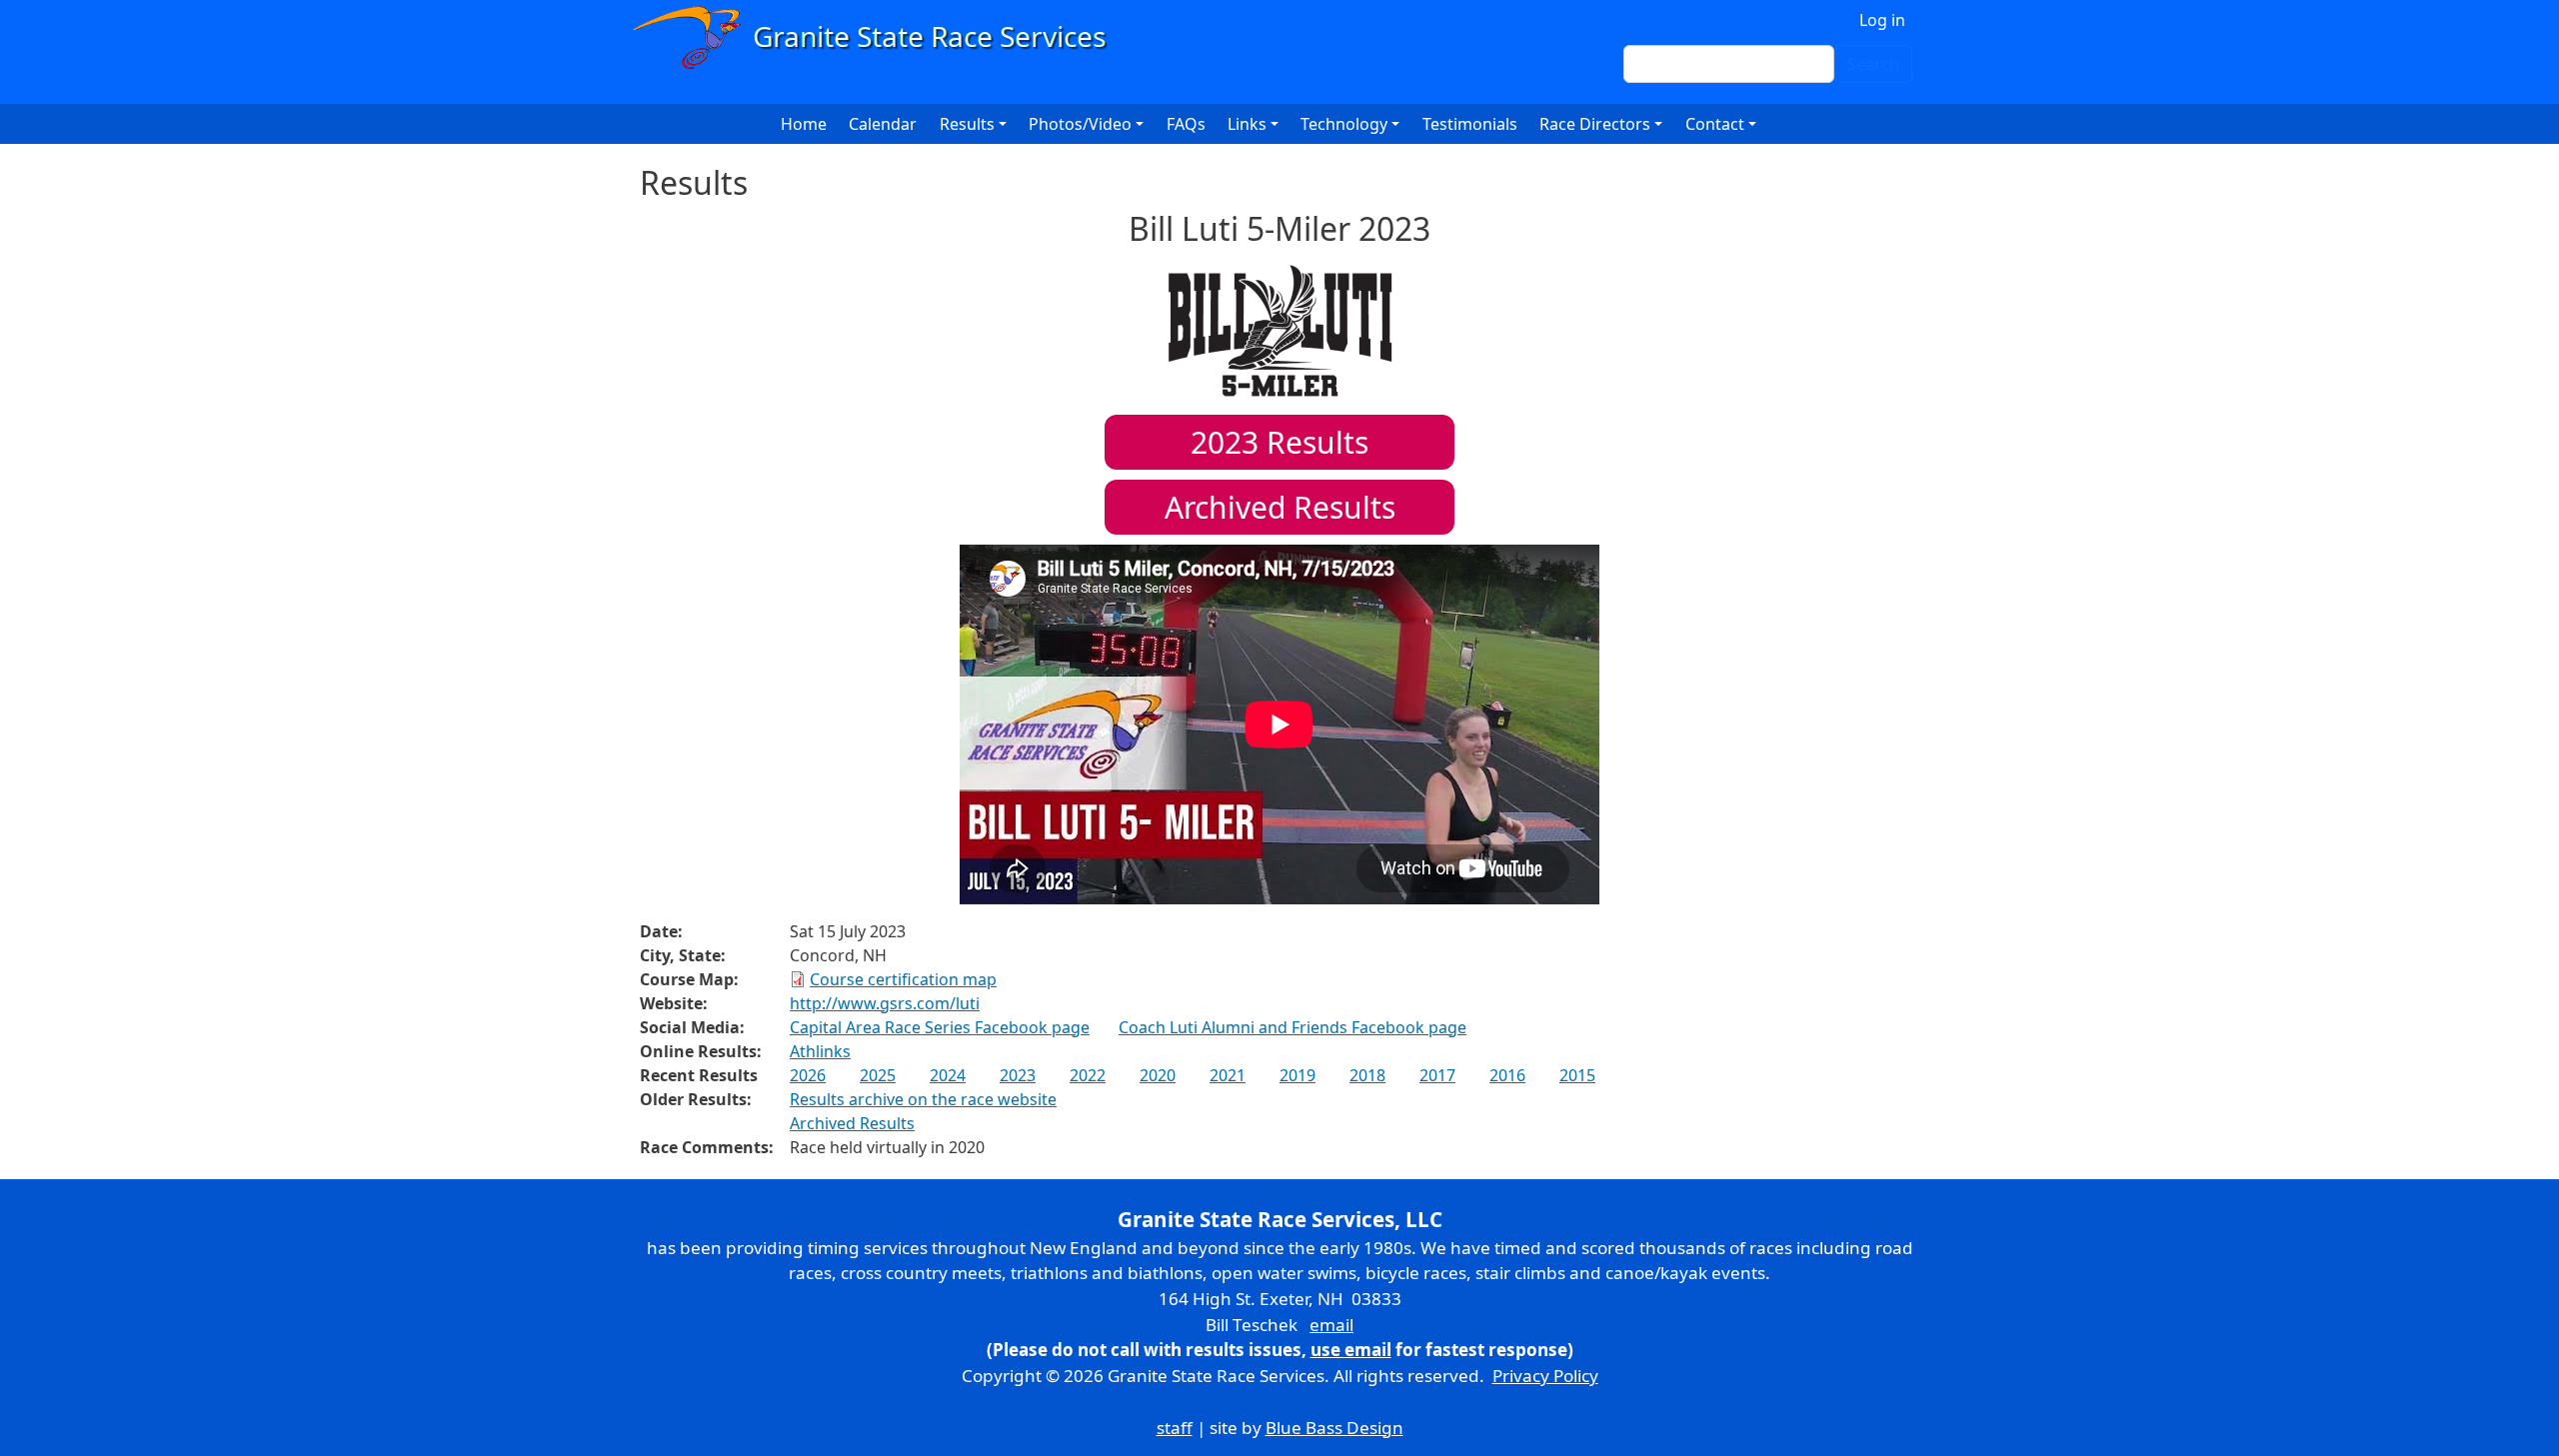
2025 (878, 1075)
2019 (1297, 1075)
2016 (1507, 1075)
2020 (1158, 1075)
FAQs (1186, 124)
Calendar (883, 124)
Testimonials (1470, 124)
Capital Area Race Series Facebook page (940, 1027)
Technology (1344, 124)
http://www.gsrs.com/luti (885, 1003)
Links (1247, 124)
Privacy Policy (1545, 1376)
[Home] (878, 37)
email (1331, 1325)
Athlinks (820, 1051)
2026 (808, 1075)
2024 (948, 1075)
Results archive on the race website (923, 1099)
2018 (1367, 1075)
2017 (1437, 1075)
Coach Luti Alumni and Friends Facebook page (1292, 1027)
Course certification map (903, 979)
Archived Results (1280, 507)
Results (1279, 442)
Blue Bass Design (1334, 1428)
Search (1873, 64)
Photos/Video (1080, 124)
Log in (1882, 20)
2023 (1018, 1075)
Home (804, 124)
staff (1175, 1428)
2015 (1577, 1075)
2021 (1228, 1075)
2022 (1088, 1075)
